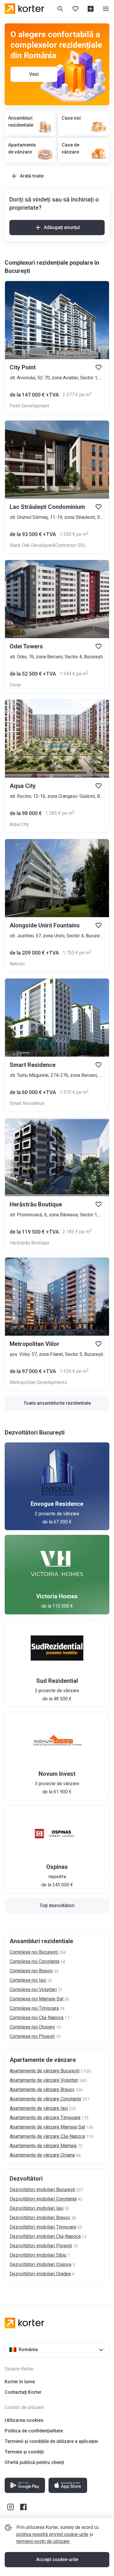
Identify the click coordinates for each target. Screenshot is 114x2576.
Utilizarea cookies (24, 2420)
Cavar (15, 685)
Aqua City (19, 824)
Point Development (29, 406)
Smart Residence (27, 1103)
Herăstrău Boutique (30, 1243)
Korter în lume (20, 2382)
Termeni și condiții (24, 2452)
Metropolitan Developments (38, 1382)
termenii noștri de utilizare (43, 2541)
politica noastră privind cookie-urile (52, 2534)
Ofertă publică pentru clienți (34, 2462)
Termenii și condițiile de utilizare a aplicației (51, 2441)
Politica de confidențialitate (34, 2431)
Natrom (17, 964)
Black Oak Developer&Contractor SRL (48, 545)
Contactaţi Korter (23, 2392)
